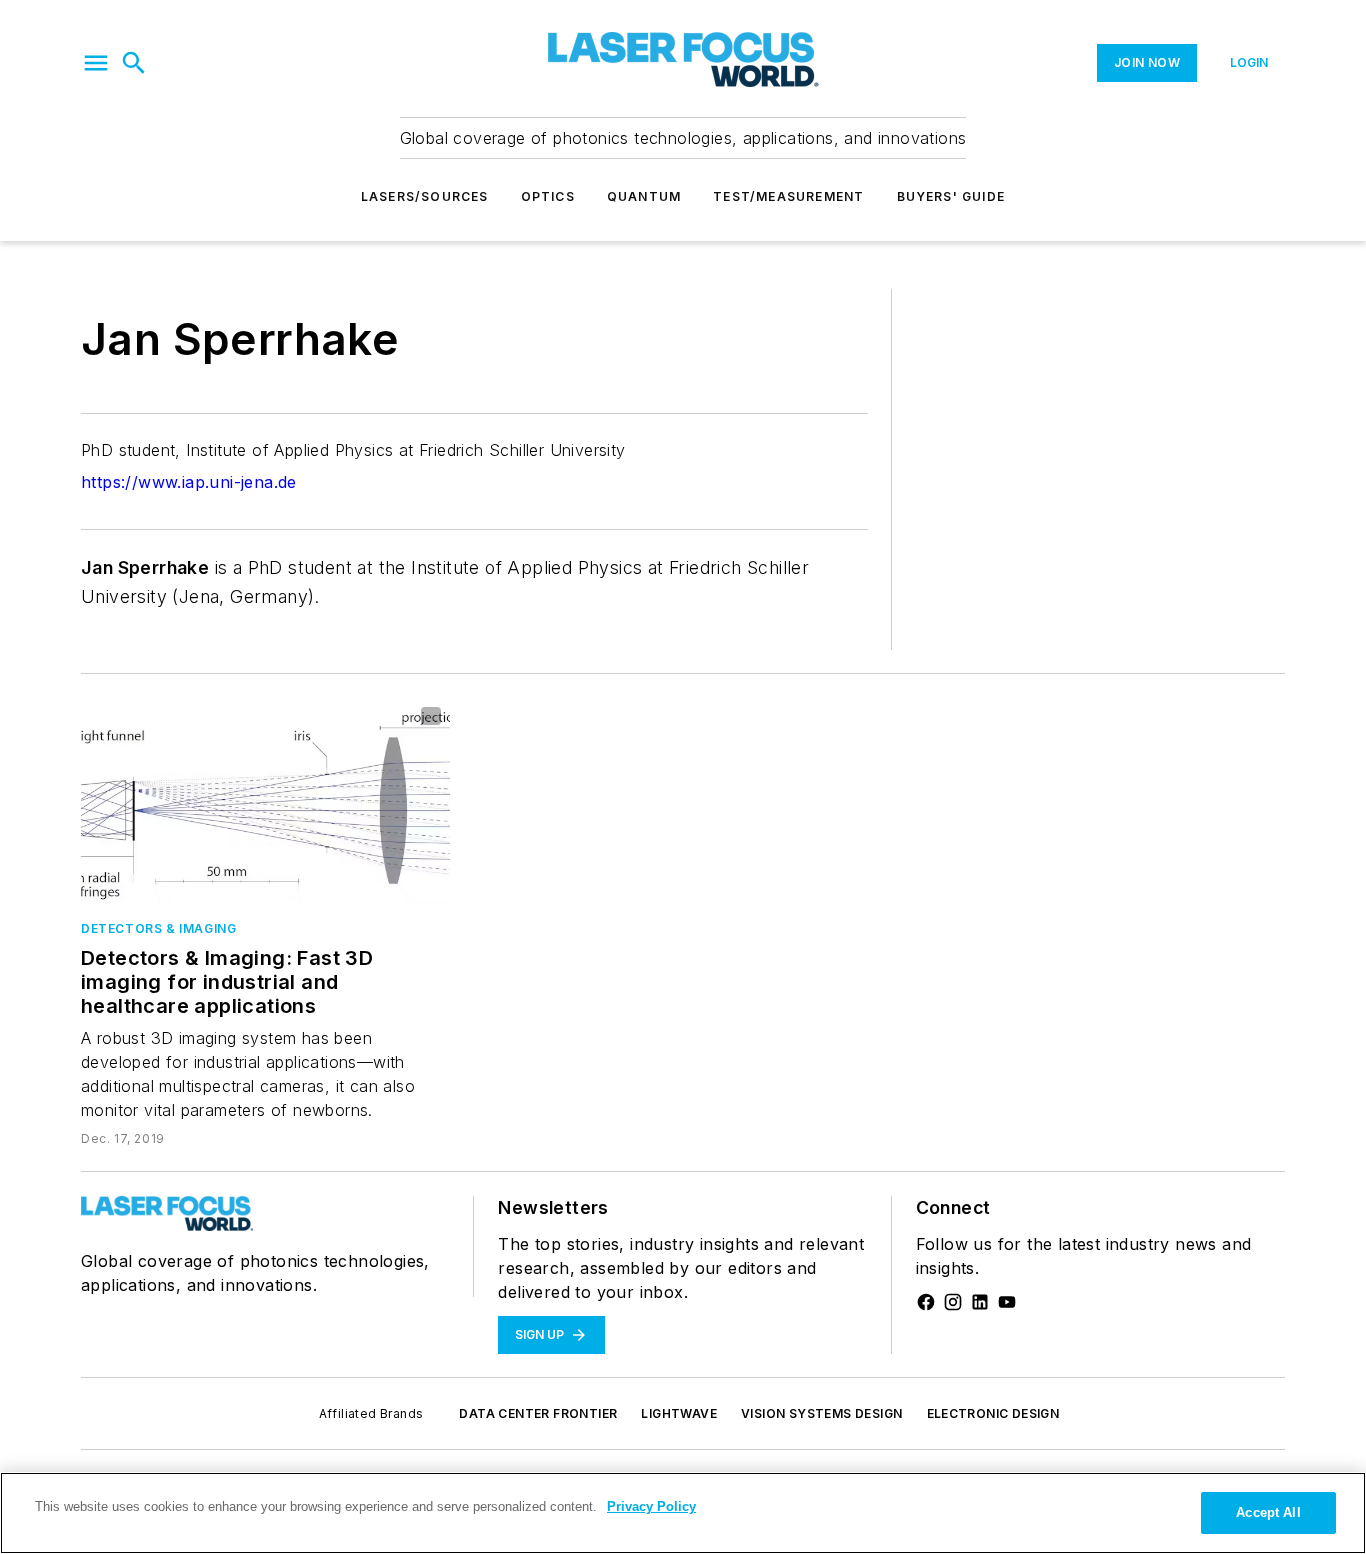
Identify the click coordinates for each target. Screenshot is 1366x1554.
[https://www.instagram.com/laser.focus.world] (953, 1302)
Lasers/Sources (425, 196)
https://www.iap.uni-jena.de (189, 482)
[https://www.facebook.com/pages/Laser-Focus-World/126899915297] (926, 1302)
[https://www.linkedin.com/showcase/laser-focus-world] (980, 1302)
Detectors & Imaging (158, 928)
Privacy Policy (651, 1506)
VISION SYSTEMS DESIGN (821, 1413)
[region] (683, 1513)
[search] (134, 63)
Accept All (1268, 1512)
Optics (548, 196)
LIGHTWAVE (679, 1413)
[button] (96, 63)
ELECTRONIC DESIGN (993, 1413)
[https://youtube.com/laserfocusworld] (1007, 1302)
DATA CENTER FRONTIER (538, 1413)
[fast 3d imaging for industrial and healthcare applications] (265, 800)
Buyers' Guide (951, 196)
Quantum (644, 196)
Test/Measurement (788, 196)
